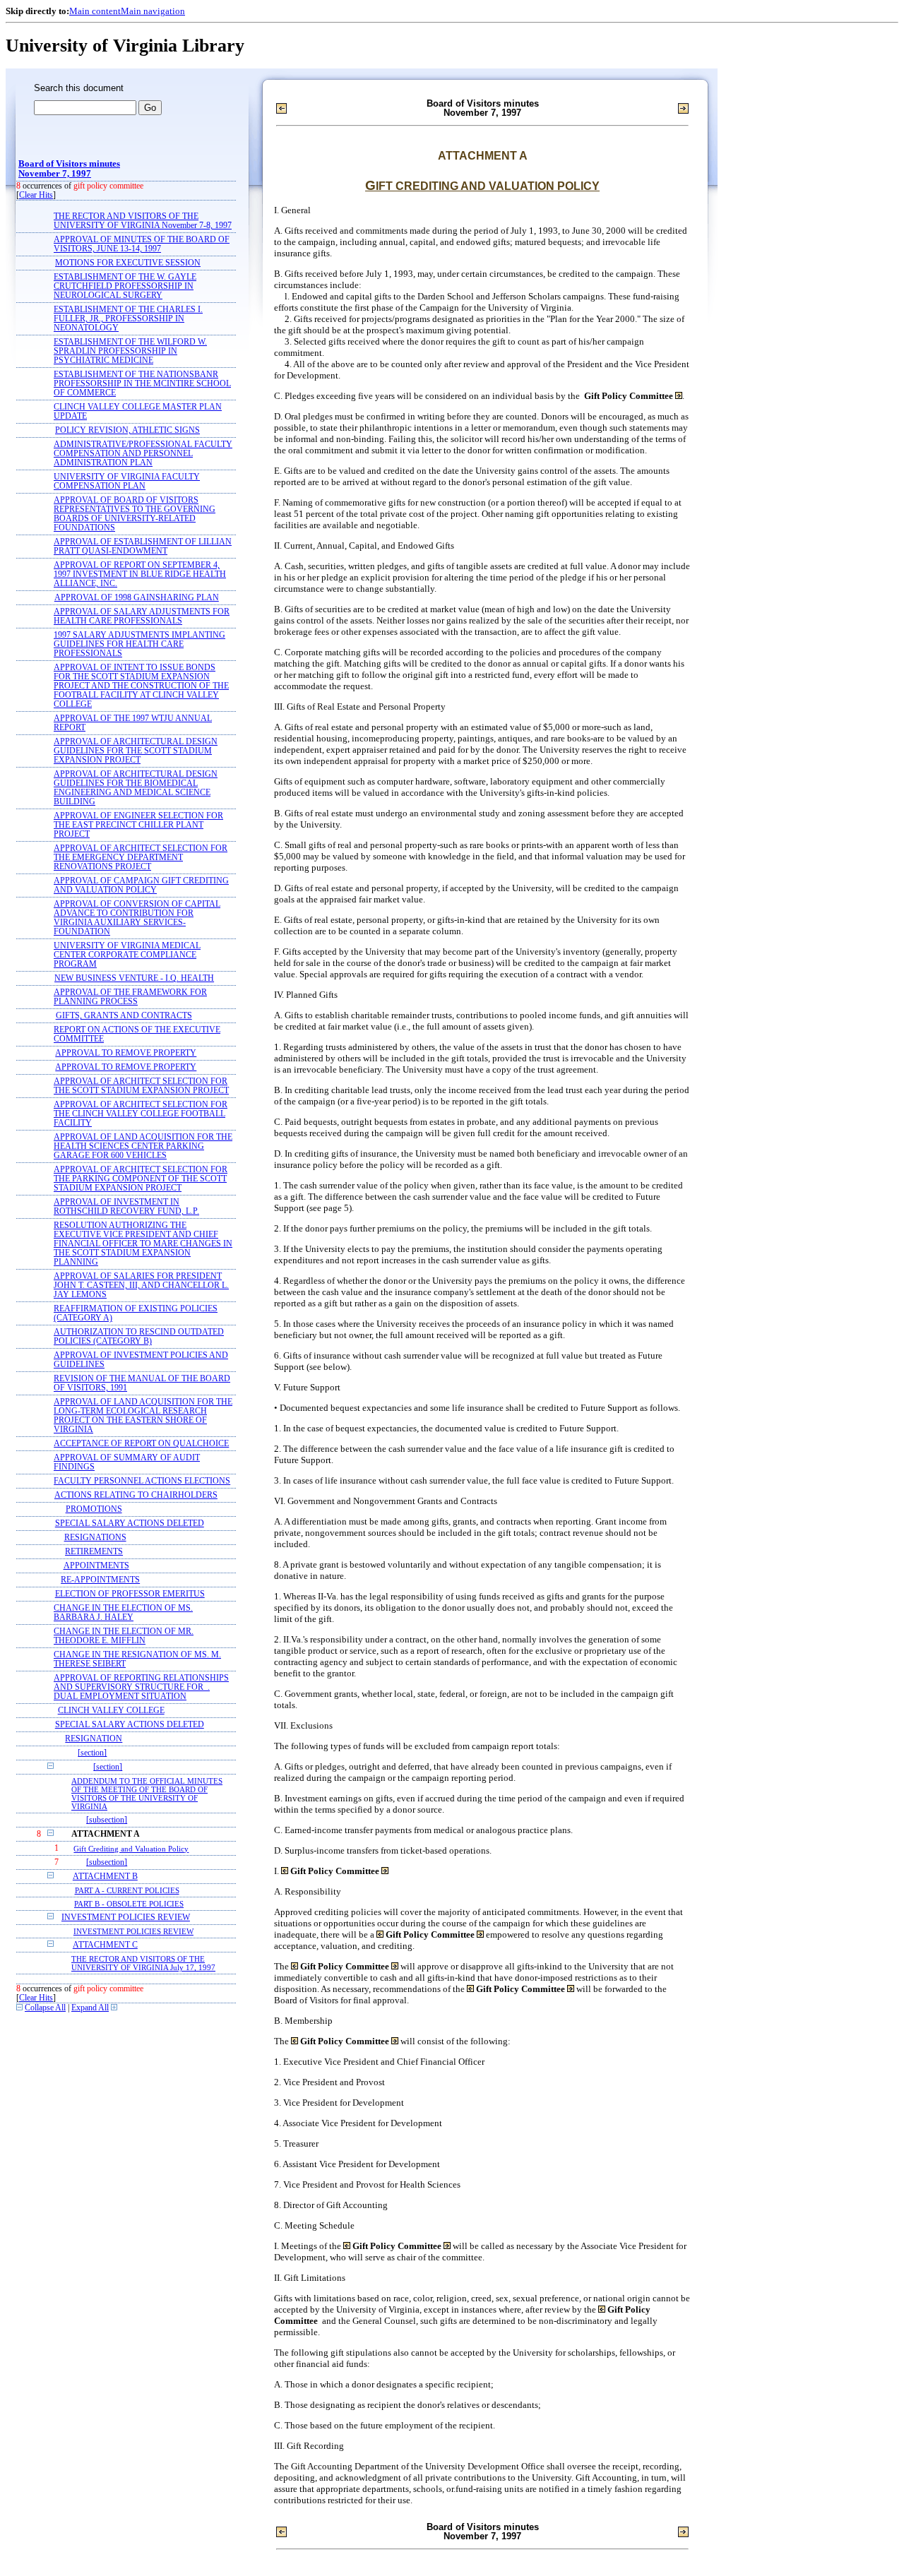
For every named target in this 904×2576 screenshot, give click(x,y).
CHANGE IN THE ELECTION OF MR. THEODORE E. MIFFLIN (124, 1636)
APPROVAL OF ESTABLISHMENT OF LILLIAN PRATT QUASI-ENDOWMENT (143, 547)
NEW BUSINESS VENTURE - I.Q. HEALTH (134, 978)
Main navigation (153, 11)
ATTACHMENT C (105, 1945)
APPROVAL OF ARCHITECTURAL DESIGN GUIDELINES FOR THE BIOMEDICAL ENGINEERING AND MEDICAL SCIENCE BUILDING (136, 788)
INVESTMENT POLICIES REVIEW (126, 1918)
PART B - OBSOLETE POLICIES (129, 1904)
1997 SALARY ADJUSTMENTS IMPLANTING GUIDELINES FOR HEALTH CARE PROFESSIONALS (139, 644)
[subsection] (107, 1820)
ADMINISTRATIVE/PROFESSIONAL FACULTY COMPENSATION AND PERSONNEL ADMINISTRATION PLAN (143, 454)
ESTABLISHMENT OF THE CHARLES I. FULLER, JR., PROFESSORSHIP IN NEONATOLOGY (128, 319)
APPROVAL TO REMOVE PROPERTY (126, 1053)
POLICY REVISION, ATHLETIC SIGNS (127, 430)
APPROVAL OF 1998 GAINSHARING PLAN (137, 598)
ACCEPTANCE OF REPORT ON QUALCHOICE (141, 1444)
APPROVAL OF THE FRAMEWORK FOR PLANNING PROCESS (130, 997)
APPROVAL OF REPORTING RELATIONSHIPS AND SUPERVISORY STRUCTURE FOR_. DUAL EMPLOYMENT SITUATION (141, 1687)
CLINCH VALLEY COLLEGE (111, 1711)
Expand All (90, 2008)
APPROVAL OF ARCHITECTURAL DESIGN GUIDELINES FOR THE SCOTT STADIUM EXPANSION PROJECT (136, 751)
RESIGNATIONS (95, 1538)
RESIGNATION (94, 1739)
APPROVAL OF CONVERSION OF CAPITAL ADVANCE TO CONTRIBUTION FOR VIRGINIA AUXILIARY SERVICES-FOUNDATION (137, 918)
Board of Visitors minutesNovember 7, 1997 (69, 169)
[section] (92, 1753)
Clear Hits (36, 195)
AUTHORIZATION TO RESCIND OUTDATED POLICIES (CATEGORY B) (139, 1337)
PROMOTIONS (94, 1509)
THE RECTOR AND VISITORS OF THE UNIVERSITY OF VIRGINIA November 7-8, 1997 (143, 221)
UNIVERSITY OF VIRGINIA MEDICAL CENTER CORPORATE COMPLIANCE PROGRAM (127, 955)
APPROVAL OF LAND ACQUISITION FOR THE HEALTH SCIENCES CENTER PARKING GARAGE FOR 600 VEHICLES (143, 1146)
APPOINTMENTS (96, 1566)
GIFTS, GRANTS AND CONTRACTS (124, 1016)
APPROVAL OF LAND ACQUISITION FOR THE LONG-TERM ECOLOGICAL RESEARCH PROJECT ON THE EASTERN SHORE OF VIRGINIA (143, 1416)
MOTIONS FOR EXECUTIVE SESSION (128, 263)
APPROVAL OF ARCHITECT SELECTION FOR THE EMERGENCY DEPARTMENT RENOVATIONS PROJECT (141, 858)
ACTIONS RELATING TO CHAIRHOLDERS (136, 1495)
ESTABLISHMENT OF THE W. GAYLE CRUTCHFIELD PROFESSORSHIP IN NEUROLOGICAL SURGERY (125, 286)
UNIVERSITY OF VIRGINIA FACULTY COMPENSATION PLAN (127, 482)
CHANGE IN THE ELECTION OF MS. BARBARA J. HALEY (123, 1613)
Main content (95, 11)
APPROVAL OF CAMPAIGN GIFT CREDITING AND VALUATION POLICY (141, 885)
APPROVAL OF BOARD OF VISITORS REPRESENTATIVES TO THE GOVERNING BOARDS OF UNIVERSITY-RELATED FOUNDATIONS (135, 514)
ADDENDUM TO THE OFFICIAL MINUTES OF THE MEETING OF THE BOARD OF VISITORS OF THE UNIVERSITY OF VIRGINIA (147, 1794)
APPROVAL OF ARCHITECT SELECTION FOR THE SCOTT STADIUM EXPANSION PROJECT (141, 1086)
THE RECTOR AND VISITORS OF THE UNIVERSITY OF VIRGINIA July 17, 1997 (143, 1963)
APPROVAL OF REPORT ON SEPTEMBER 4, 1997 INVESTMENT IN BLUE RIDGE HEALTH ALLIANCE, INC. (140, 574)
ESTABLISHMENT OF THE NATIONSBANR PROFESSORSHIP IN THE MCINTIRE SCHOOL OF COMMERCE (142, 384)
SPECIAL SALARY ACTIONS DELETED (130, 1523)
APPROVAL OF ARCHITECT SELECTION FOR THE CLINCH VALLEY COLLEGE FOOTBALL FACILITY (141, 1114)
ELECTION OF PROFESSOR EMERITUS (130, 1594)
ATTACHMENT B (105, 1877)
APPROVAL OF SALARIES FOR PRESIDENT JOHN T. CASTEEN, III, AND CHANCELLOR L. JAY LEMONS (141, 1286)
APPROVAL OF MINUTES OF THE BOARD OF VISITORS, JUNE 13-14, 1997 (142, 244)
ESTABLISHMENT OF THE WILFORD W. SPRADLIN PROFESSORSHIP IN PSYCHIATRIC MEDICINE (130, 351)
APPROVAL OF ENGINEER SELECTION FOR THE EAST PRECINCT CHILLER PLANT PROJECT (138, 825)
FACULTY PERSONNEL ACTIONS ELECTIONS (142, 1481)
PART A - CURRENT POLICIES (127, 1890)
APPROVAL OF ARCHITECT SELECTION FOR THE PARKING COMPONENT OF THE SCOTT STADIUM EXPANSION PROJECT (141, 1179)
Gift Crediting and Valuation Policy (131, 1849)
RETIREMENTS (94, 1552)
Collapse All (45, 2008)
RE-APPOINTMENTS (100, 1580)
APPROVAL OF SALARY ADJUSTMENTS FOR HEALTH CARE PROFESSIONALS (142, 616)
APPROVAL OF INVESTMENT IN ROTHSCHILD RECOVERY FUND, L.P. (126, 1207)
